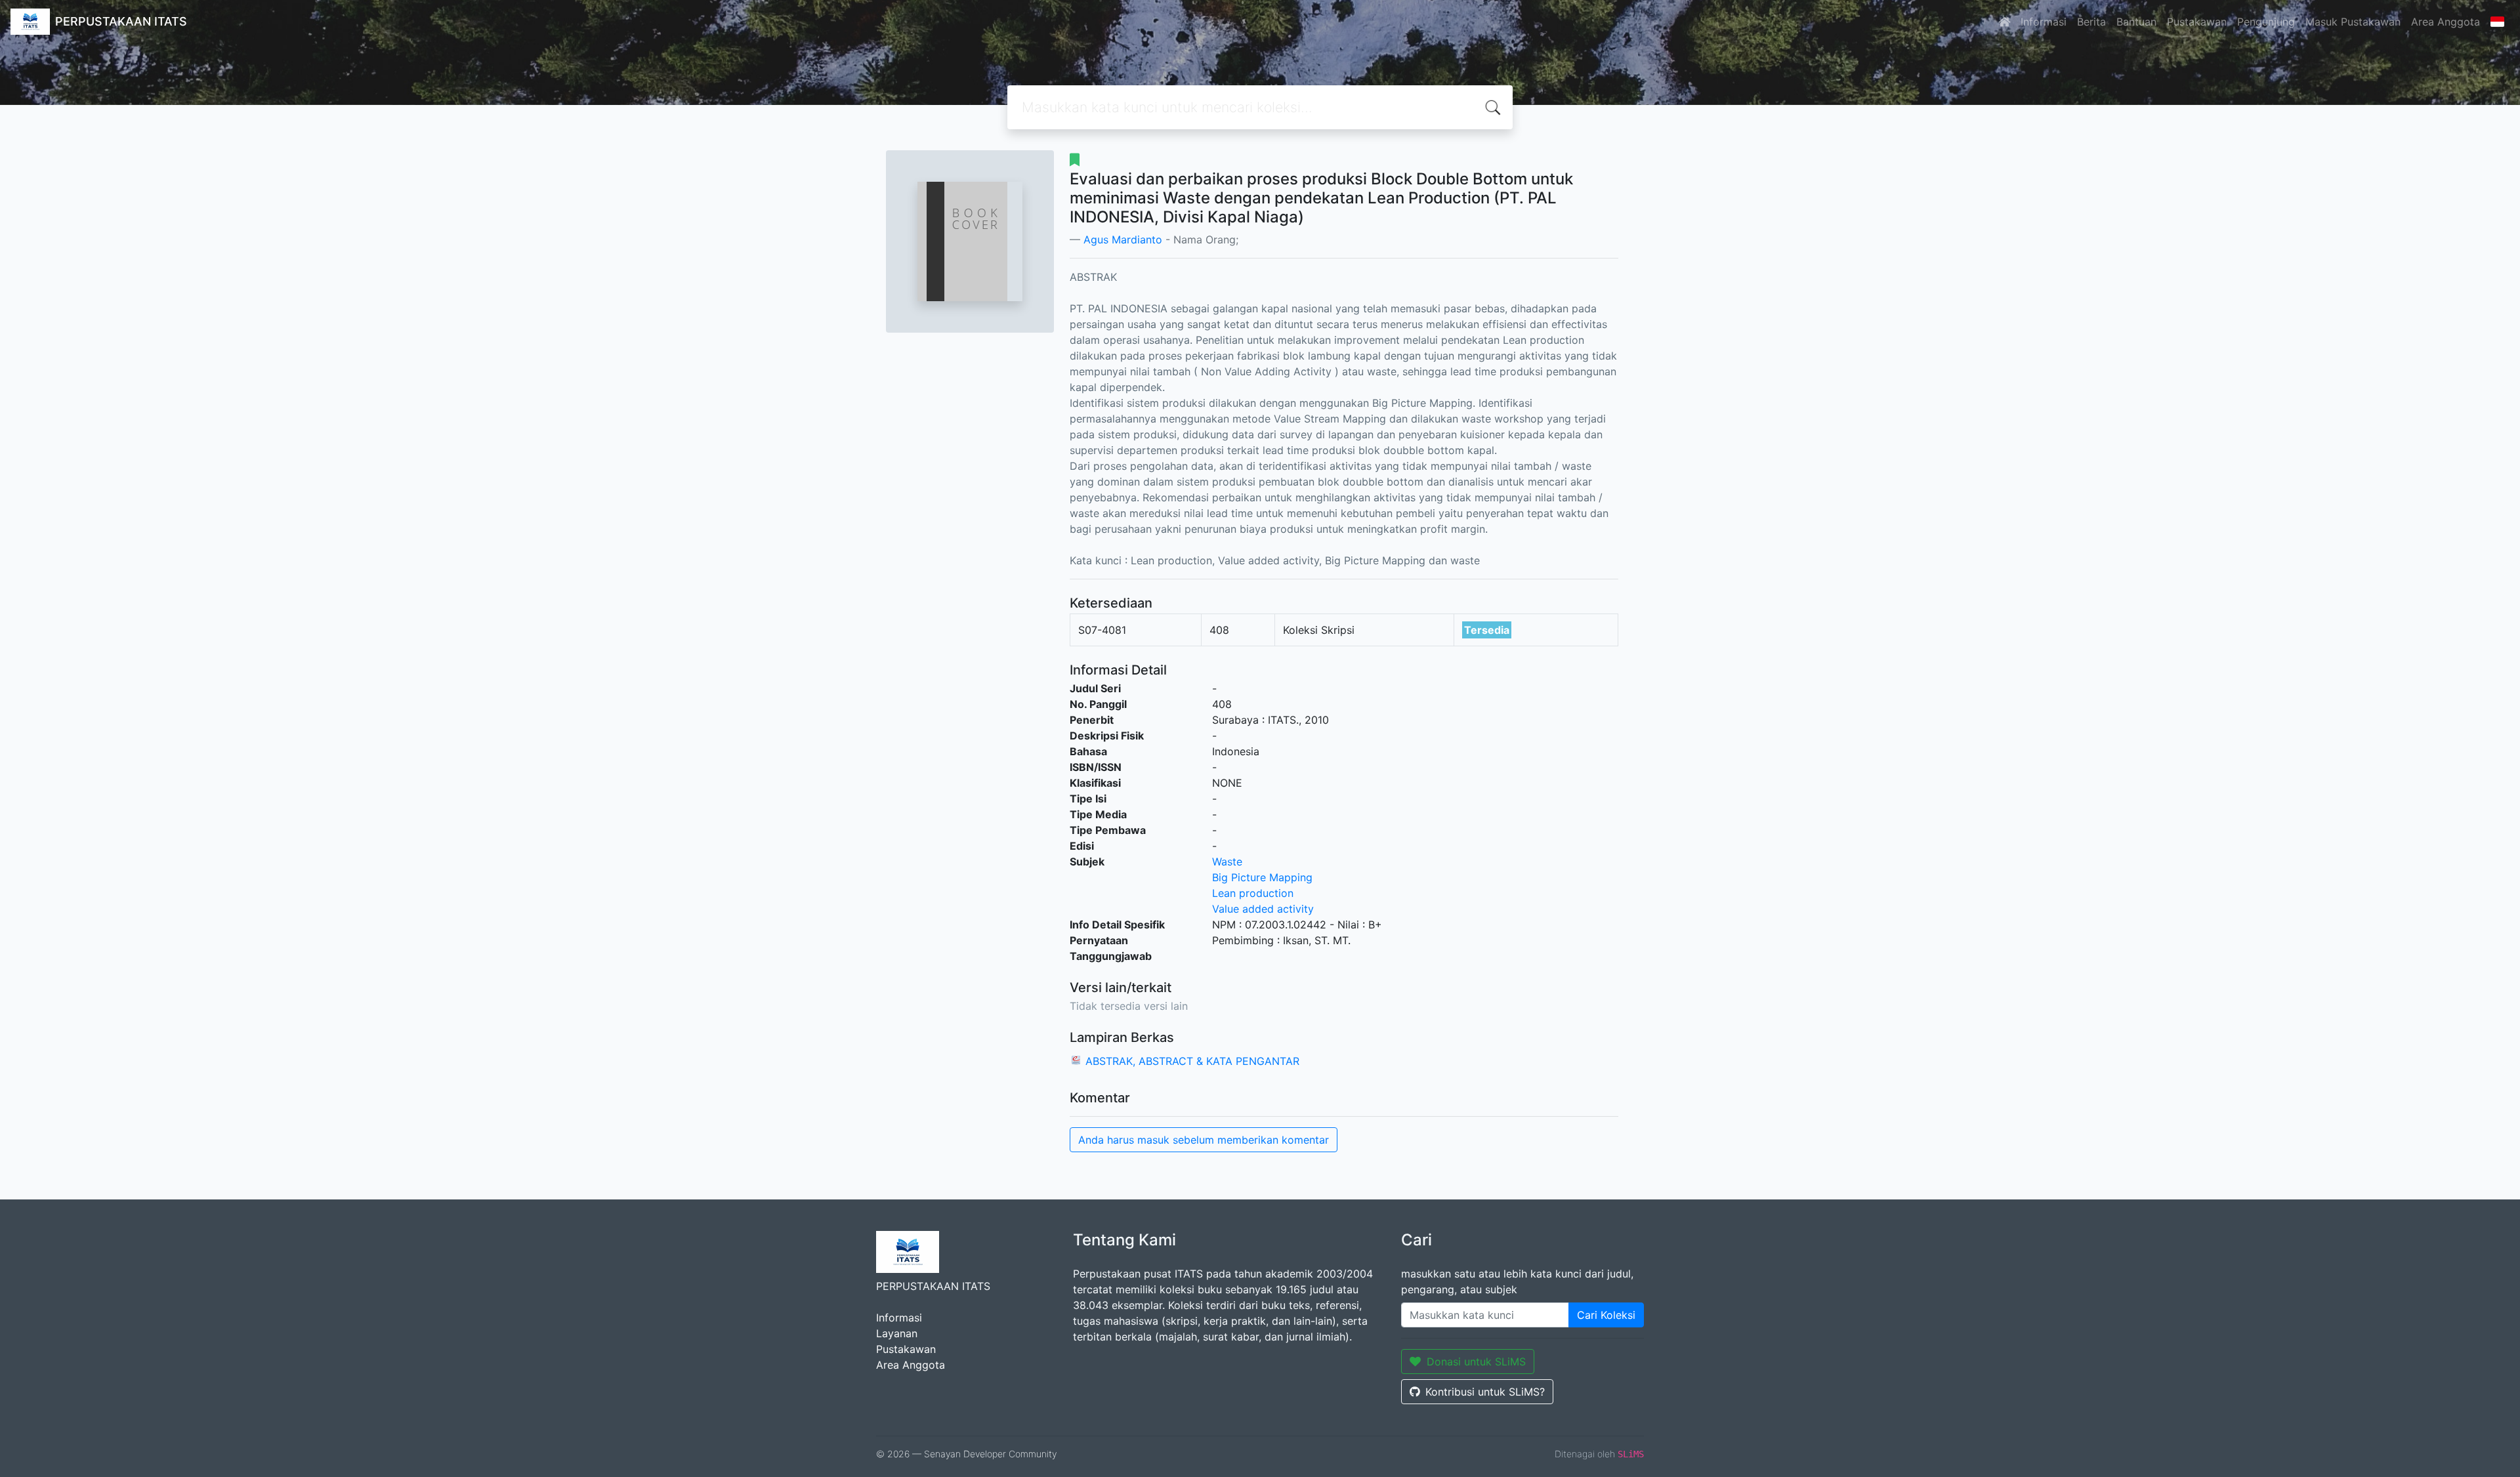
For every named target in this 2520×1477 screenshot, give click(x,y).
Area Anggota (2446, 22)
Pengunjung (2266, 22)
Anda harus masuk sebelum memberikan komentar (1204, 1140)
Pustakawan (2197, 22)
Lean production (1253, 893)
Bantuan (2136, 22)
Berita (2091, 22)
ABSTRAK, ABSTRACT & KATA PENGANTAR (1192, 1061)
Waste (1227, 862)
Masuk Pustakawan (2353, 22)
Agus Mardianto (1123, 239)
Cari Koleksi (1606, 1315)
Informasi (2044, 22)
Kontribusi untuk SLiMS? (1485, 1392)
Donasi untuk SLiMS (1476, 1362)
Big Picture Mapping (1262, 877)
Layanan (897, 1333)
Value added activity (1263, 909)
